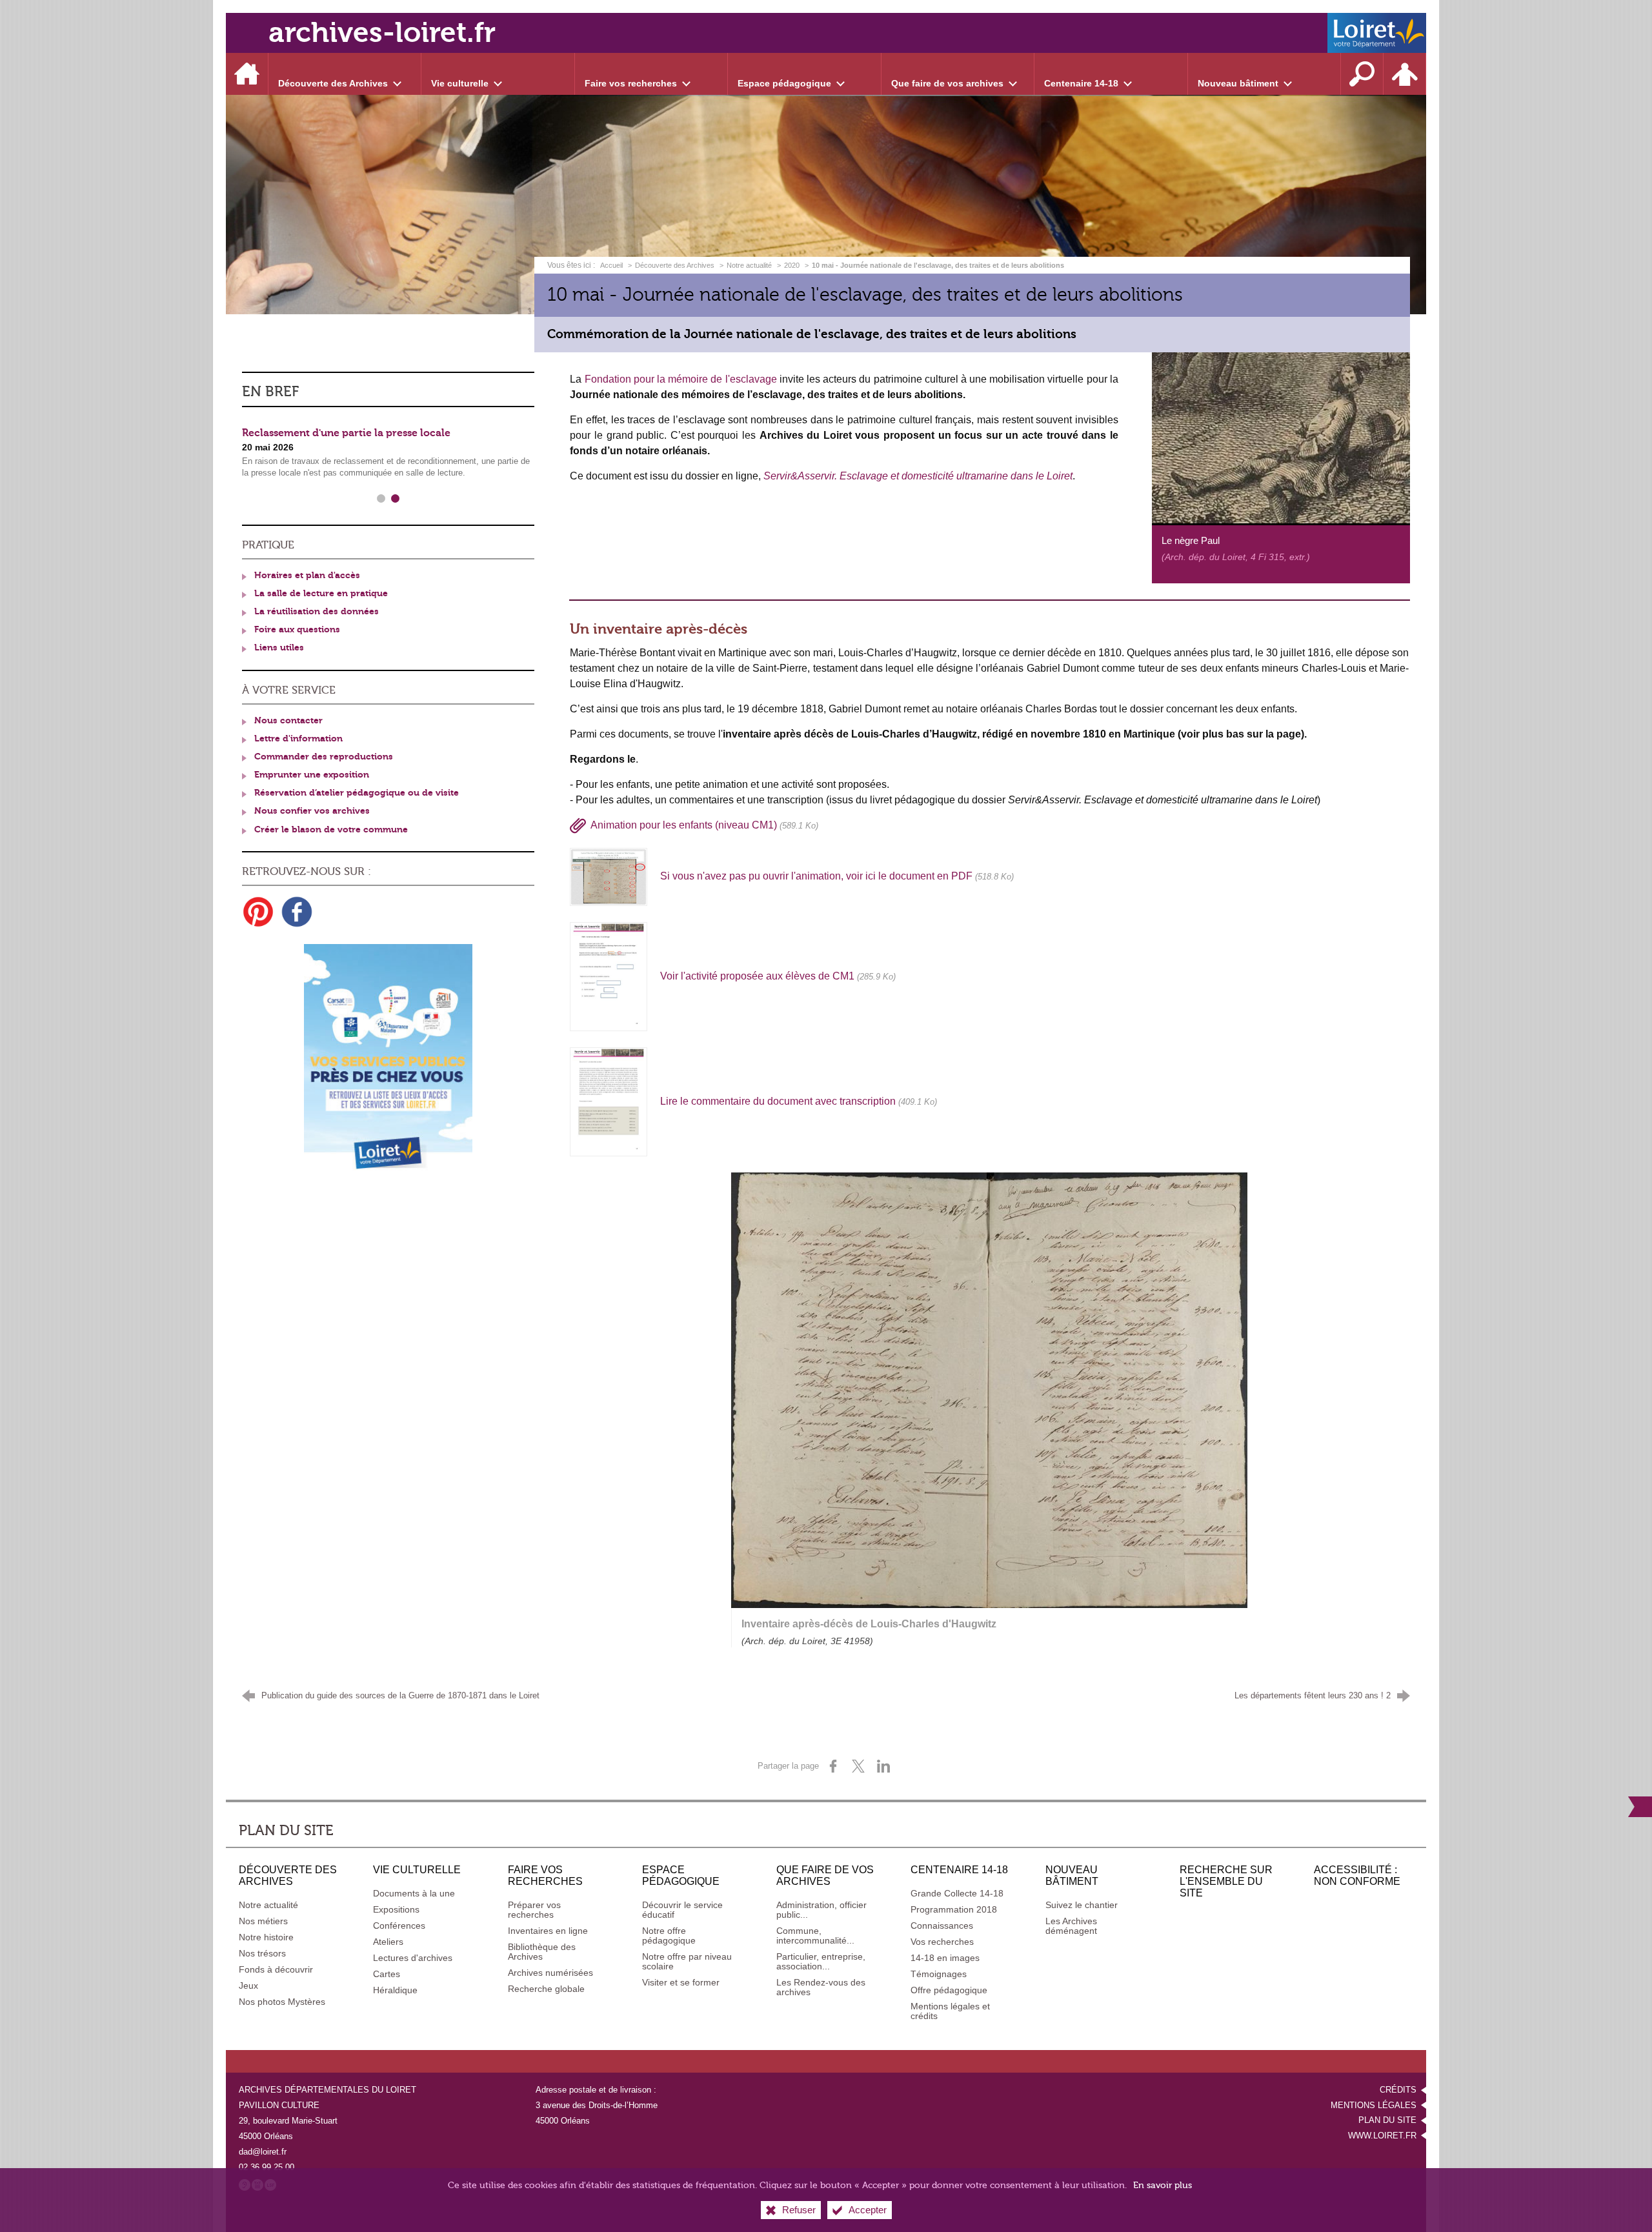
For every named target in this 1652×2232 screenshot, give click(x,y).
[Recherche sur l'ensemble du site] (1362, 74)
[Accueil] (247, 74)
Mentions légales (1374, 2105)
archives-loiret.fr (382, 33)
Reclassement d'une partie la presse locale (346, 433)
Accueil (612, 265)
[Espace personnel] (1405, 74)
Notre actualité (749, 265)
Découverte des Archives (675, 265)
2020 (792, 265)
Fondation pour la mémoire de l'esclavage (681, 379)
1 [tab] (381, 499)
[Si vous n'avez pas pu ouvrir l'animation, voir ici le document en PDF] (609, 876)
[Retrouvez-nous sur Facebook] (297, 912)
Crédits (1398, 2090)
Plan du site (1387, 2120)
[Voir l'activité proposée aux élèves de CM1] (609, 976)
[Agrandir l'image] (1281, 437)
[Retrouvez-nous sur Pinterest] (258, 912)
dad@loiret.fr (263, 2152)
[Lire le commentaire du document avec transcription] (609, 1101)
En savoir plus (1163, 2185)
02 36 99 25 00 (267, 2167)
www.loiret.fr (1382, 2136)
